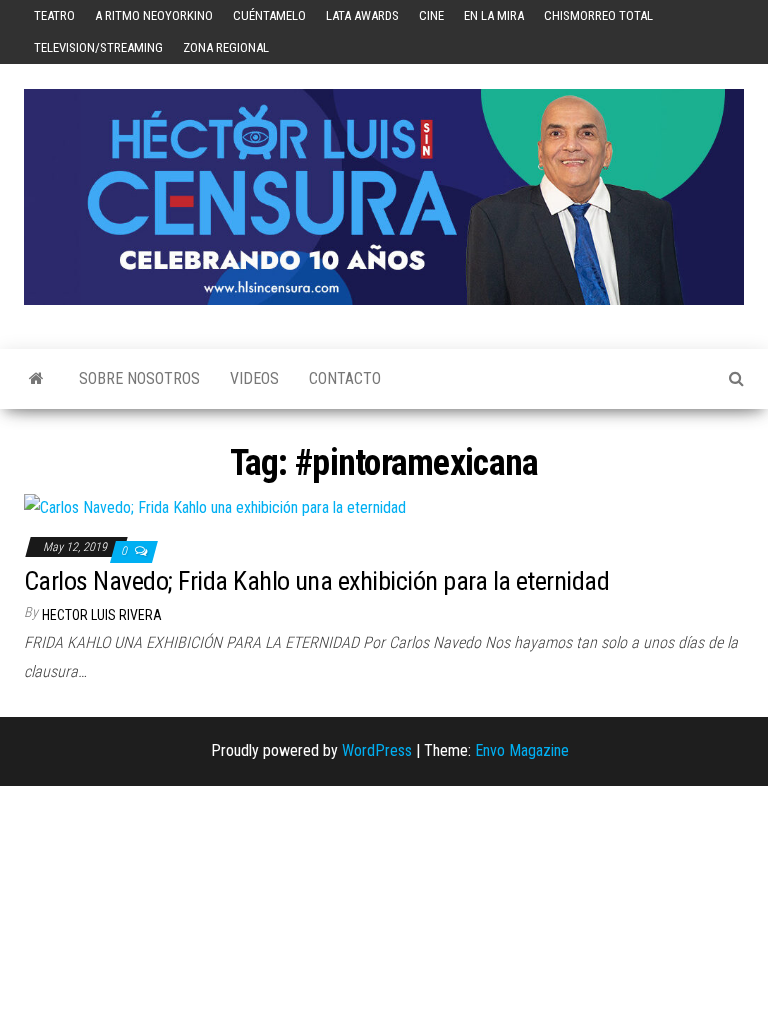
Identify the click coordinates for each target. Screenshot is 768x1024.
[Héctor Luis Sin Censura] (36, 379)
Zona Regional (226, 47)
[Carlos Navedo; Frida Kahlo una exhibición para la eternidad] (215, 506)
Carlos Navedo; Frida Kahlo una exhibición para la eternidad (316, 581)
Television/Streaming (98, 47)
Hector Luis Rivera (102, 615)
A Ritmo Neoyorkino (154, 15)
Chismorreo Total (598, 15)
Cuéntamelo (269, 15)
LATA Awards (362, 15)
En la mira (494, 15)
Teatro (54, 15)
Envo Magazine (522, 750)
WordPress (377, 750)
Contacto (345, 378)
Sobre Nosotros (139, 378)
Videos (254, 378)
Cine (431, 15)
